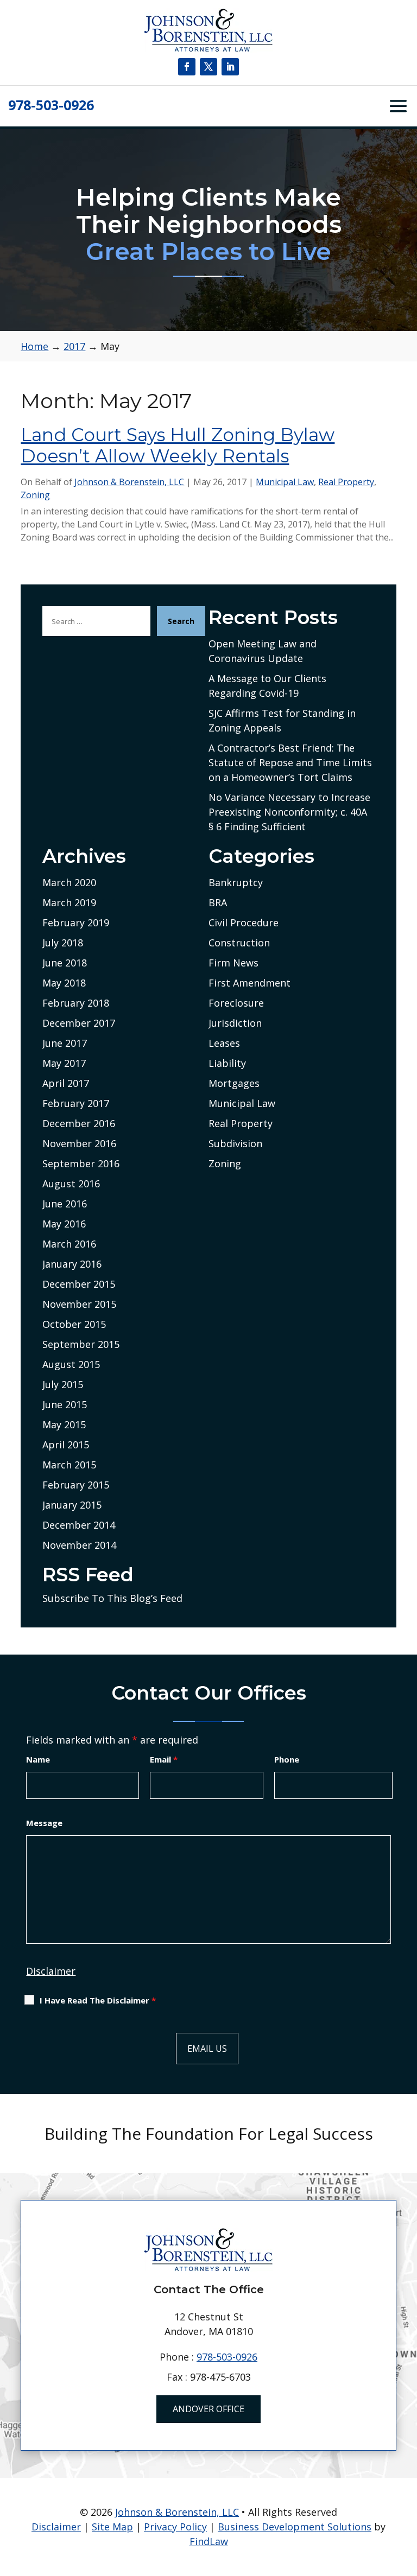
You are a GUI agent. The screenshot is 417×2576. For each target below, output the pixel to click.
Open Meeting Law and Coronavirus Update (263, 651)
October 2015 (74, 1324)
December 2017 (79, 1023)
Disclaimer (51, 1971)
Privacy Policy (175, 2527)
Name (38, 1759)
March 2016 (69, 1244)
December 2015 (79, 1284)
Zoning (35, 495)
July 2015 (63, 1384)
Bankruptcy (236, 882)
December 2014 (79, 1525)
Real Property (346, 482)
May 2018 (64, 983)
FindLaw (209, 2541)
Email (164, 1759)
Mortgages (234, 1083)
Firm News (233, 963)
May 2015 (64, 1424)
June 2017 (65, 1043)
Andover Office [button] (208, 2409)
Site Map (112, 2527)
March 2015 (69, 1465)
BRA (218, 902)
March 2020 (69, 882)
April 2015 (66, 1445)
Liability (227, 1063)
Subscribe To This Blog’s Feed (112, 1598)
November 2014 (79, 1545)
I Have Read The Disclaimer (98, 2000)
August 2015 (71, 1364)
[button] (406, 2497)
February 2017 (76, 1103)
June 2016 (65, 1204)
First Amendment (249, 983)
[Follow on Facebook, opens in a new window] (187, 67)
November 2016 (79, 1143)
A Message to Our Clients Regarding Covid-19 (267, 686)
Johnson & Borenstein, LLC (129, 482)
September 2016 (81, 1163)
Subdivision (235, 1143)
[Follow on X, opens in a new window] (208, 67)
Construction (239, 943)
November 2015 (79, 1304)
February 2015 (76, 1485)
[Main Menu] (398, 106)
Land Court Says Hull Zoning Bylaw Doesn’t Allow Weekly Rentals (178, 446)
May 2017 (64, 1063)
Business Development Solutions (295, 2527)
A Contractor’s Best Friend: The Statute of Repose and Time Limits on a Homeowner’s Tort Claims (290, 762)
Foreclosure (236, 1003)
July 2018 (63, 943)
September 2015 (81, 1344)
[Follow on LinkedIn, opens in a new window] (230, 67)
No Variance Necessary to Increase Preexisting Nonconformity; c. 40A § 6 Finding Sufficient (289, 812)
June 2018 (65, 963)
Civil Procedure (244, 923)
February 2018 (76, 1003)
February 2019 (76, 923)
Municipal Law (285, 482)
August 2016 (71, 1184)
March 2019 (69, 902)
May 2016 (64, 1224)
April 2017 (66, 1083)
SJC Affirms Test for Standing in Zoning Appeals (282, 720)
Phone (287, 1759)
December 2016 (79, 1123)
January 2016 (72, 1264)
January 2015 (72, 1505)
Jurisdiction (235, 1023)
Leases (224, 1043)
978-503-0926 (51, 105)
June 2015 (65, 1404)
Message (44, 1823)
